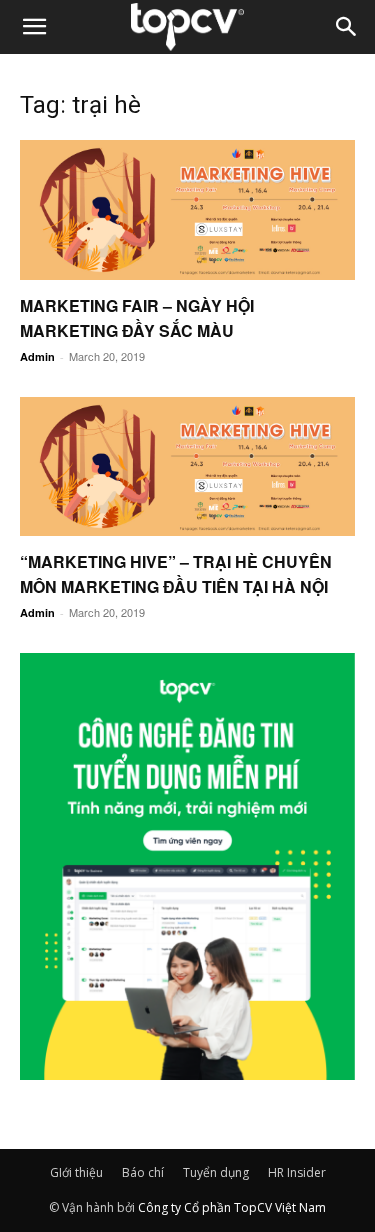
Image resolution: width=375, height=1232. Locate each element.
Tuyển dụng (216, 1172)
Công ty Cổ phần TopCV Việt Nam (232, 1207)
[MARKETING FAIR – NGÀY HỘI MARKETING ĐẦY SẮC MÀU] (187, 210)
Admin (37, 356)
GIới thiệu (76, 1172)
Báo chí (143, 1172)
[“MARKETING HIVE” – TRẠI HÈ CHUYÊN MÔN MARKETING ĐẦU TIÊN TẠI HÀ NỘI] (187, 467)
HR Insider (297, 1172)
